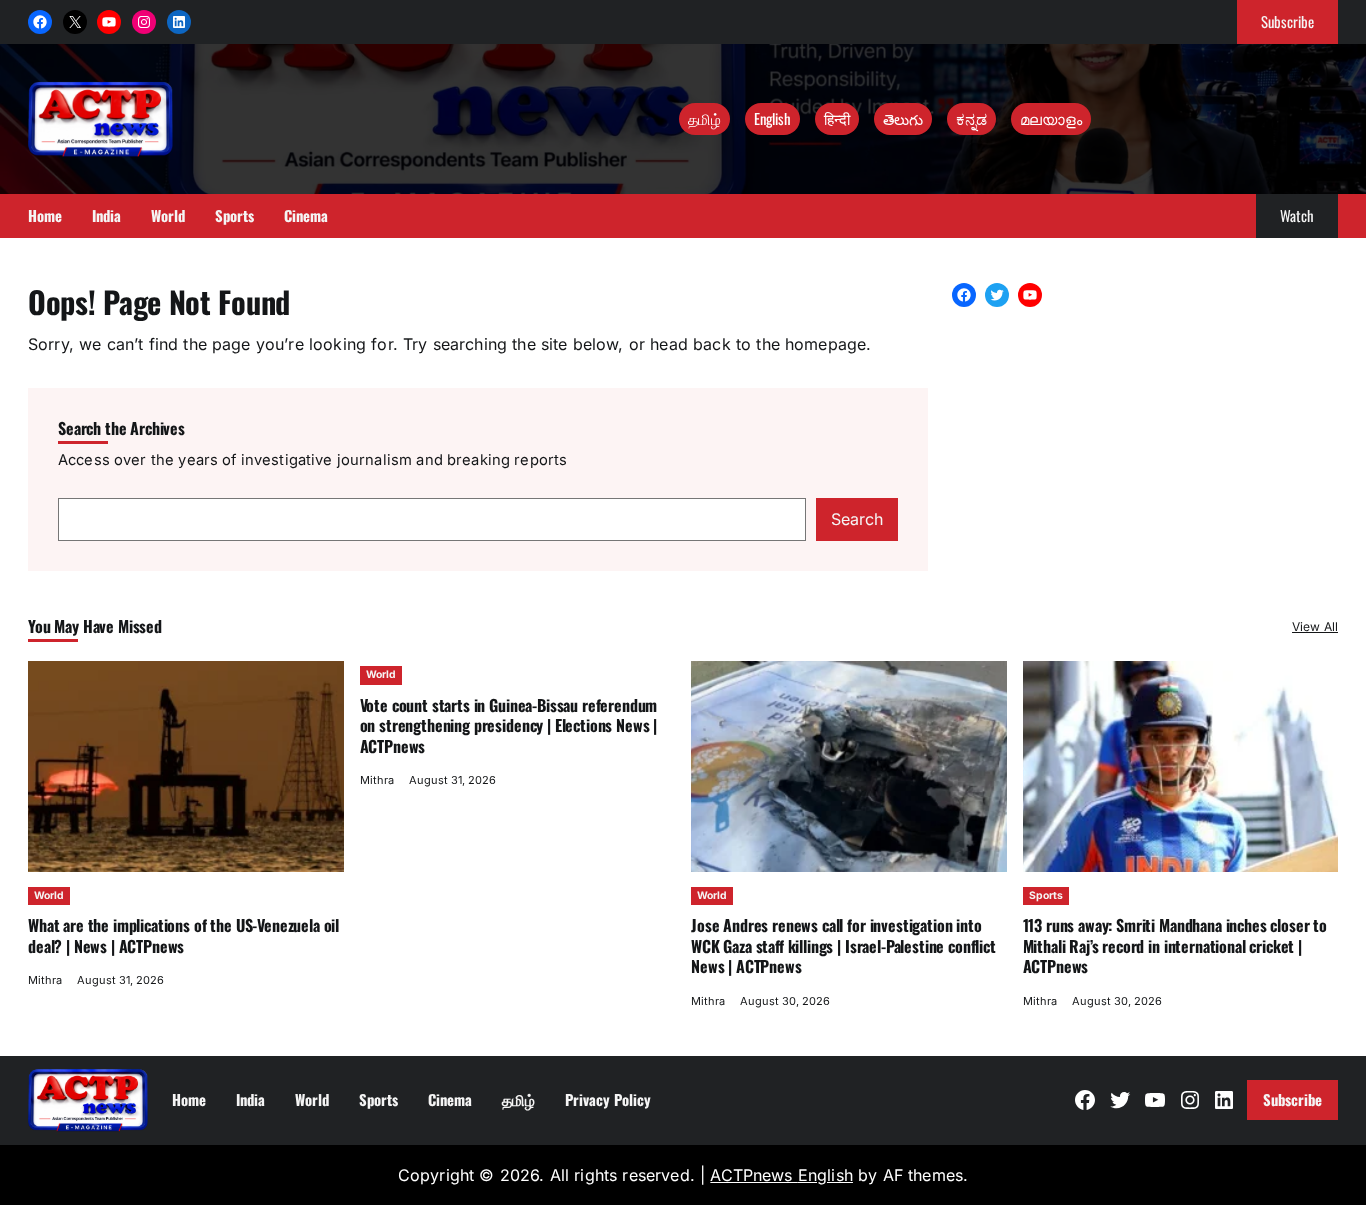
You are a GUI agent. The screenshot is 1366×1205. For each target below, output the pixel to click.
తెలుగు (903, 118)
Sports (1046, 895)
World (49, 895)
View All (1315, 626)
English (772, 118)
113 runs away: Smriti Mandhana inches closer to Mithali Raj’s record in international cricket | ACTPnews (1175, 945)
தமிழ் (704, 118)
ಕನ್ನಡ (971, 118)
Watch (1297, 215)
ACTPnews (753, 1175)
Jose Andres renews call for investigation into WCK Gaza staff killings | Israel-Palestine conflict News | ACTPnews (843, 945)
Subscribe (1287, 21)
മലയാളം (1051, 118)
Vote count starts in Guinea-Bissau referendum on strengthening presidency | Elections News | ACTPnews (509, 725)
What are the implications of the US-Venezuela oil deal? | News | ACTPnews (183, 935)
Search (857, 519)
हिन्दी (837, 118)
